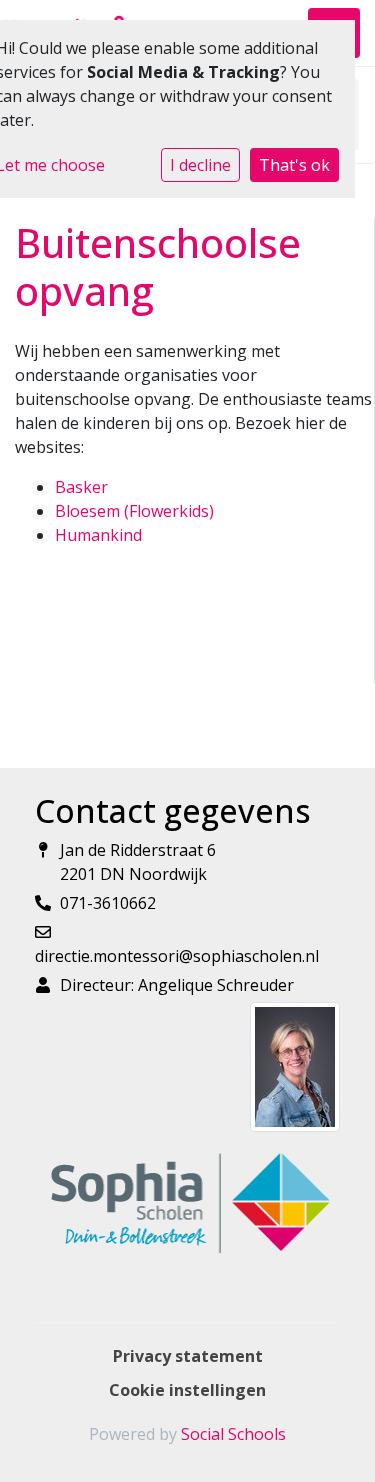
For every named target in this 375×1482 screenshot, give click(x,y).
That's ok (294, 165)
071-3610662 (108, 903)
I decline (200, 165)
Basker (81, 487)
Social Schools (233, 1434)
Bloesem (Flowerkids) (134, 511)
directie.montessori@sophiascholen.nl (177, 956)
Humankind (98, 535)
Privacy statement (188, 1356)
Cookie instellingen (187, 1390)
